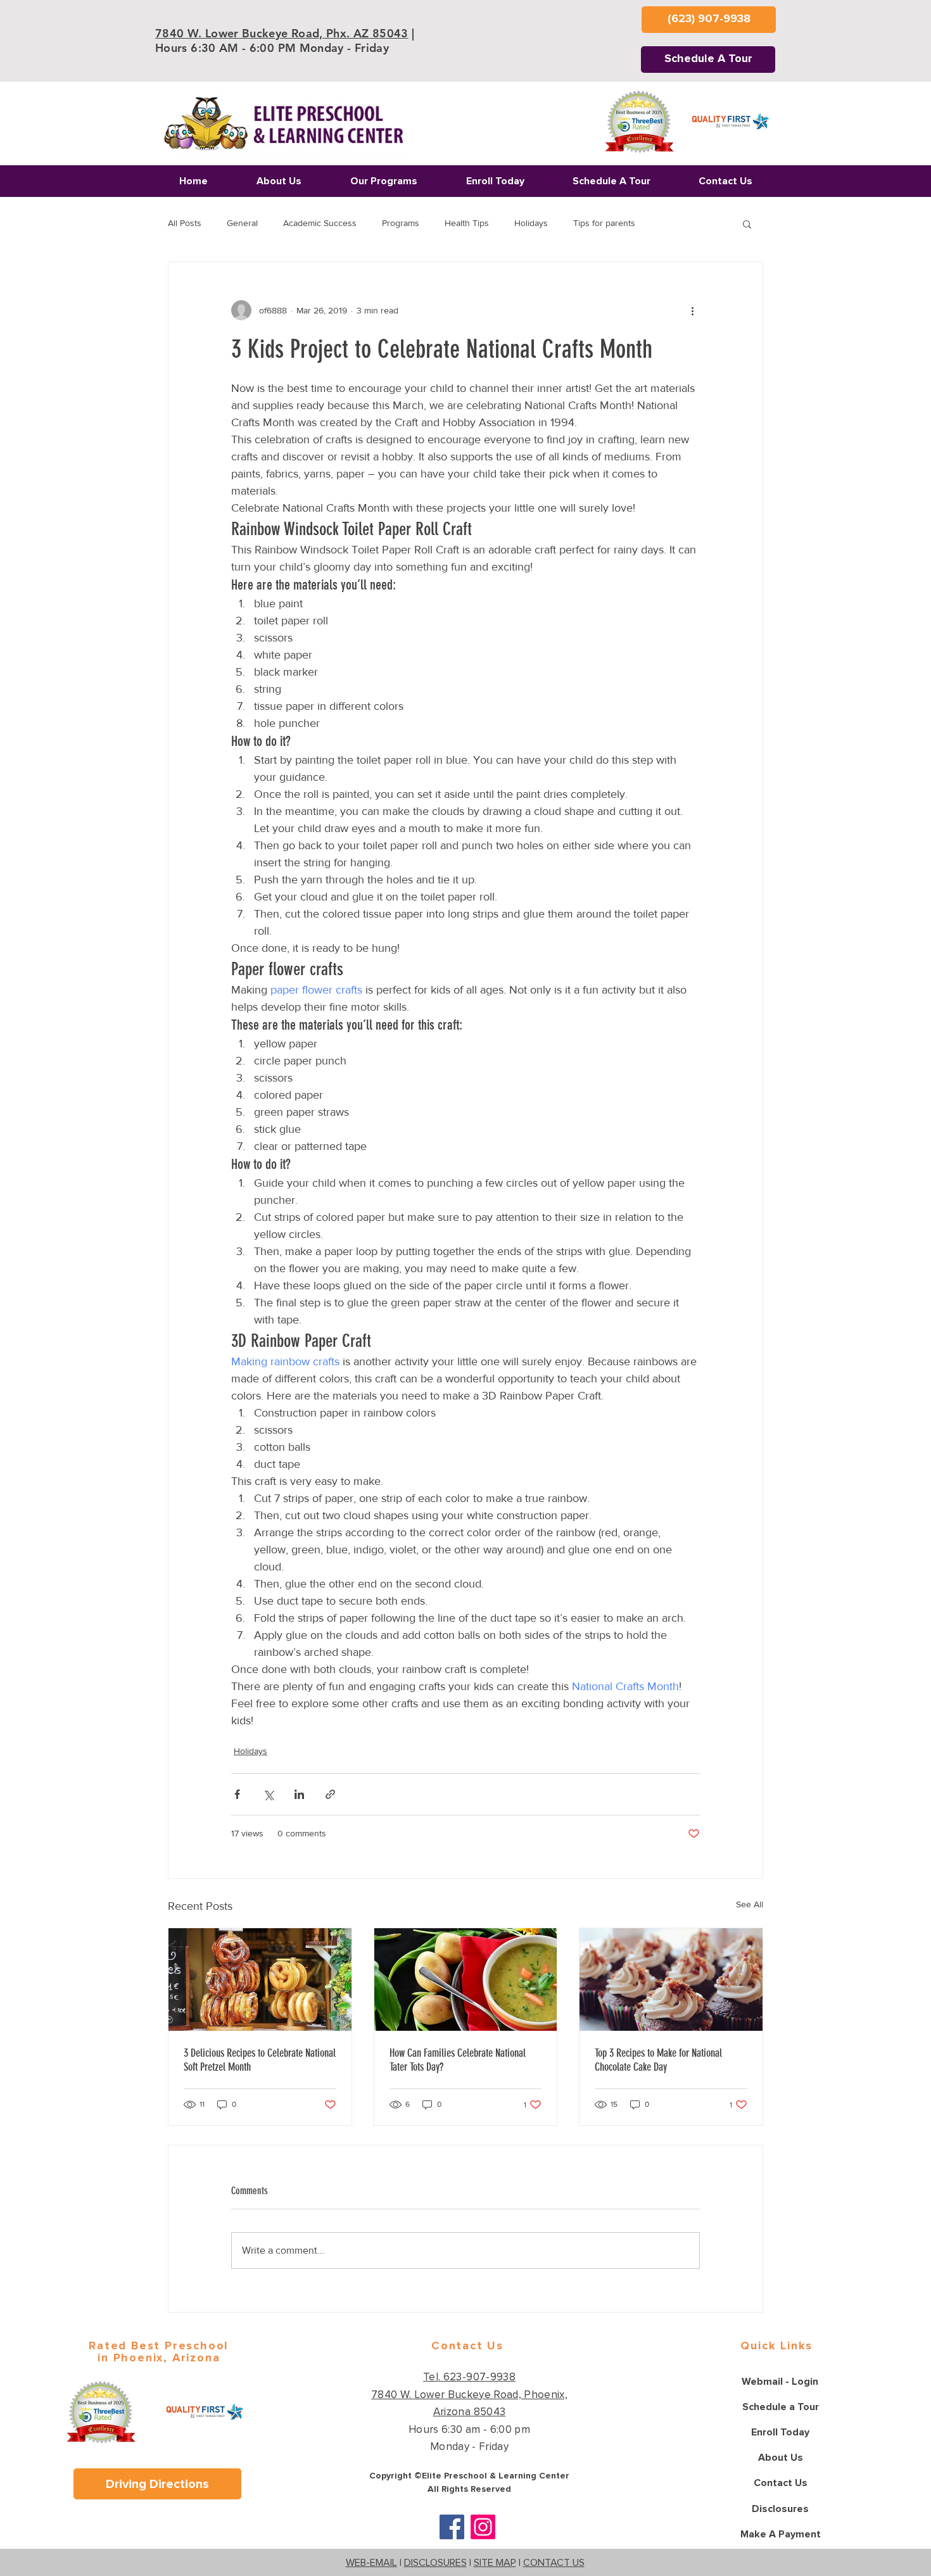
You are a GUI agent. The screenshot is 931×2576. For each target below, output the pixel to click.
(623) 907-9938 (358, 1290)
